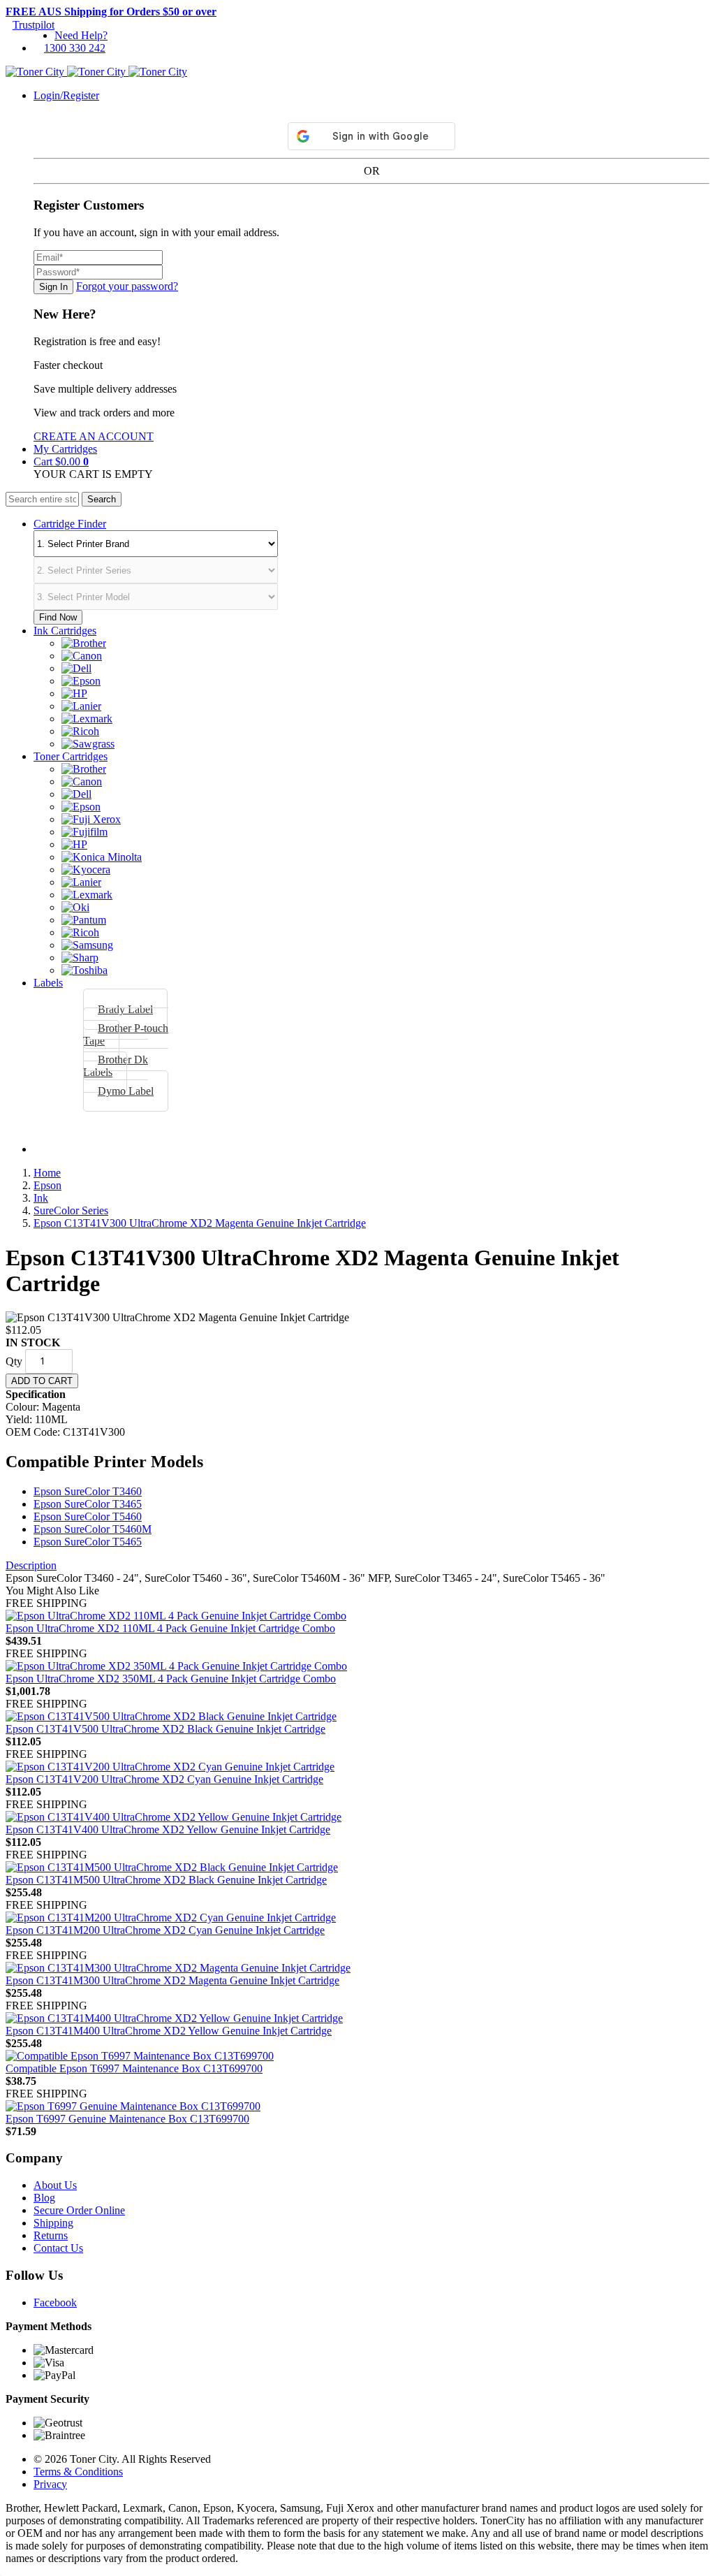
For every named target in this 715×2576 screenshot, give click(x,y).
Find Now (58, 617)
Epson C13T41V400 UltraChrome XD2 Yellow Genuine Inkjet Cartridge (168, 1829)
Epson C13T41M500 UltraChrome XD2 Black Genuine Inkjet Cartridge (166, 1880)
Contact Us (58, 2248)
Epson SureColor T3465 (88, 1504)
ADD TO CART (42, 1381)
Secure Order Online (79, 2210)
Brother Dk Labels (116, 1066)
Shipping (53, 2223)
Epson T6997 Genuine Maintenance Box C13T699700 (127, 2119)
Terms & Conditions (78, 2472)
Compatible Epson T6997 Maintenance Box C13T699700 (134, 2068)
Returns (51, 2235)
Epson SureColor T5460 (88, 1516)
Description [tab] (31, 1565)
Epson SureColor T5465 (88, 1542)
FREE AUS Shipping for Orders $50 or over (111, 12)
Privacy (50, 2484)
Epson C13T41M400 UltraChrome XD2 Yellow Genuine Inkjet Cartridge (169, 2031)
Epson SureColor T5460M (93, 1529)
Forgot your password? (127, 286)
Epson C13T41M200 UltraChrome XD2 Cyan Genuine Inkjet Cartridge (165, 1930)
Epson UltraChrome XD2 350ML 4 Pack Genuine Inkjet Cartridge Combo (171, 1679)
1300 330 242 (75, 48)
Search (102, 499)
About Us (55, 2185)
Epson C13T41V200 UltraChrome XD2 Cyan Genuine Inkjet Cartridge (164, 1779)
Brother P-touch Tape (126, 1034)
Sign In (53, 287)
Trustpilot (34, 25)
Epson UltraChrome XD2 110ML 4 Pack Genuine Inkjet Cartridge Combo (170, 1628)
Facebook (55, 2302)
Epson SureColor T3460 (88, 1491)
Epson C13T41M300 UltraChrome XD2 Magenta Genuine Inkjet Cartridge (172, 1980)
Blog (44, 2198)
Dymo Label (126, 1091)
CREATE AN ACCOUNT (94, 436)
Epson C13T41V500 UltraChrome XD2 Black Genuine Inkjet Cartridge (165, 1729)
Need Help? (81, 35)
